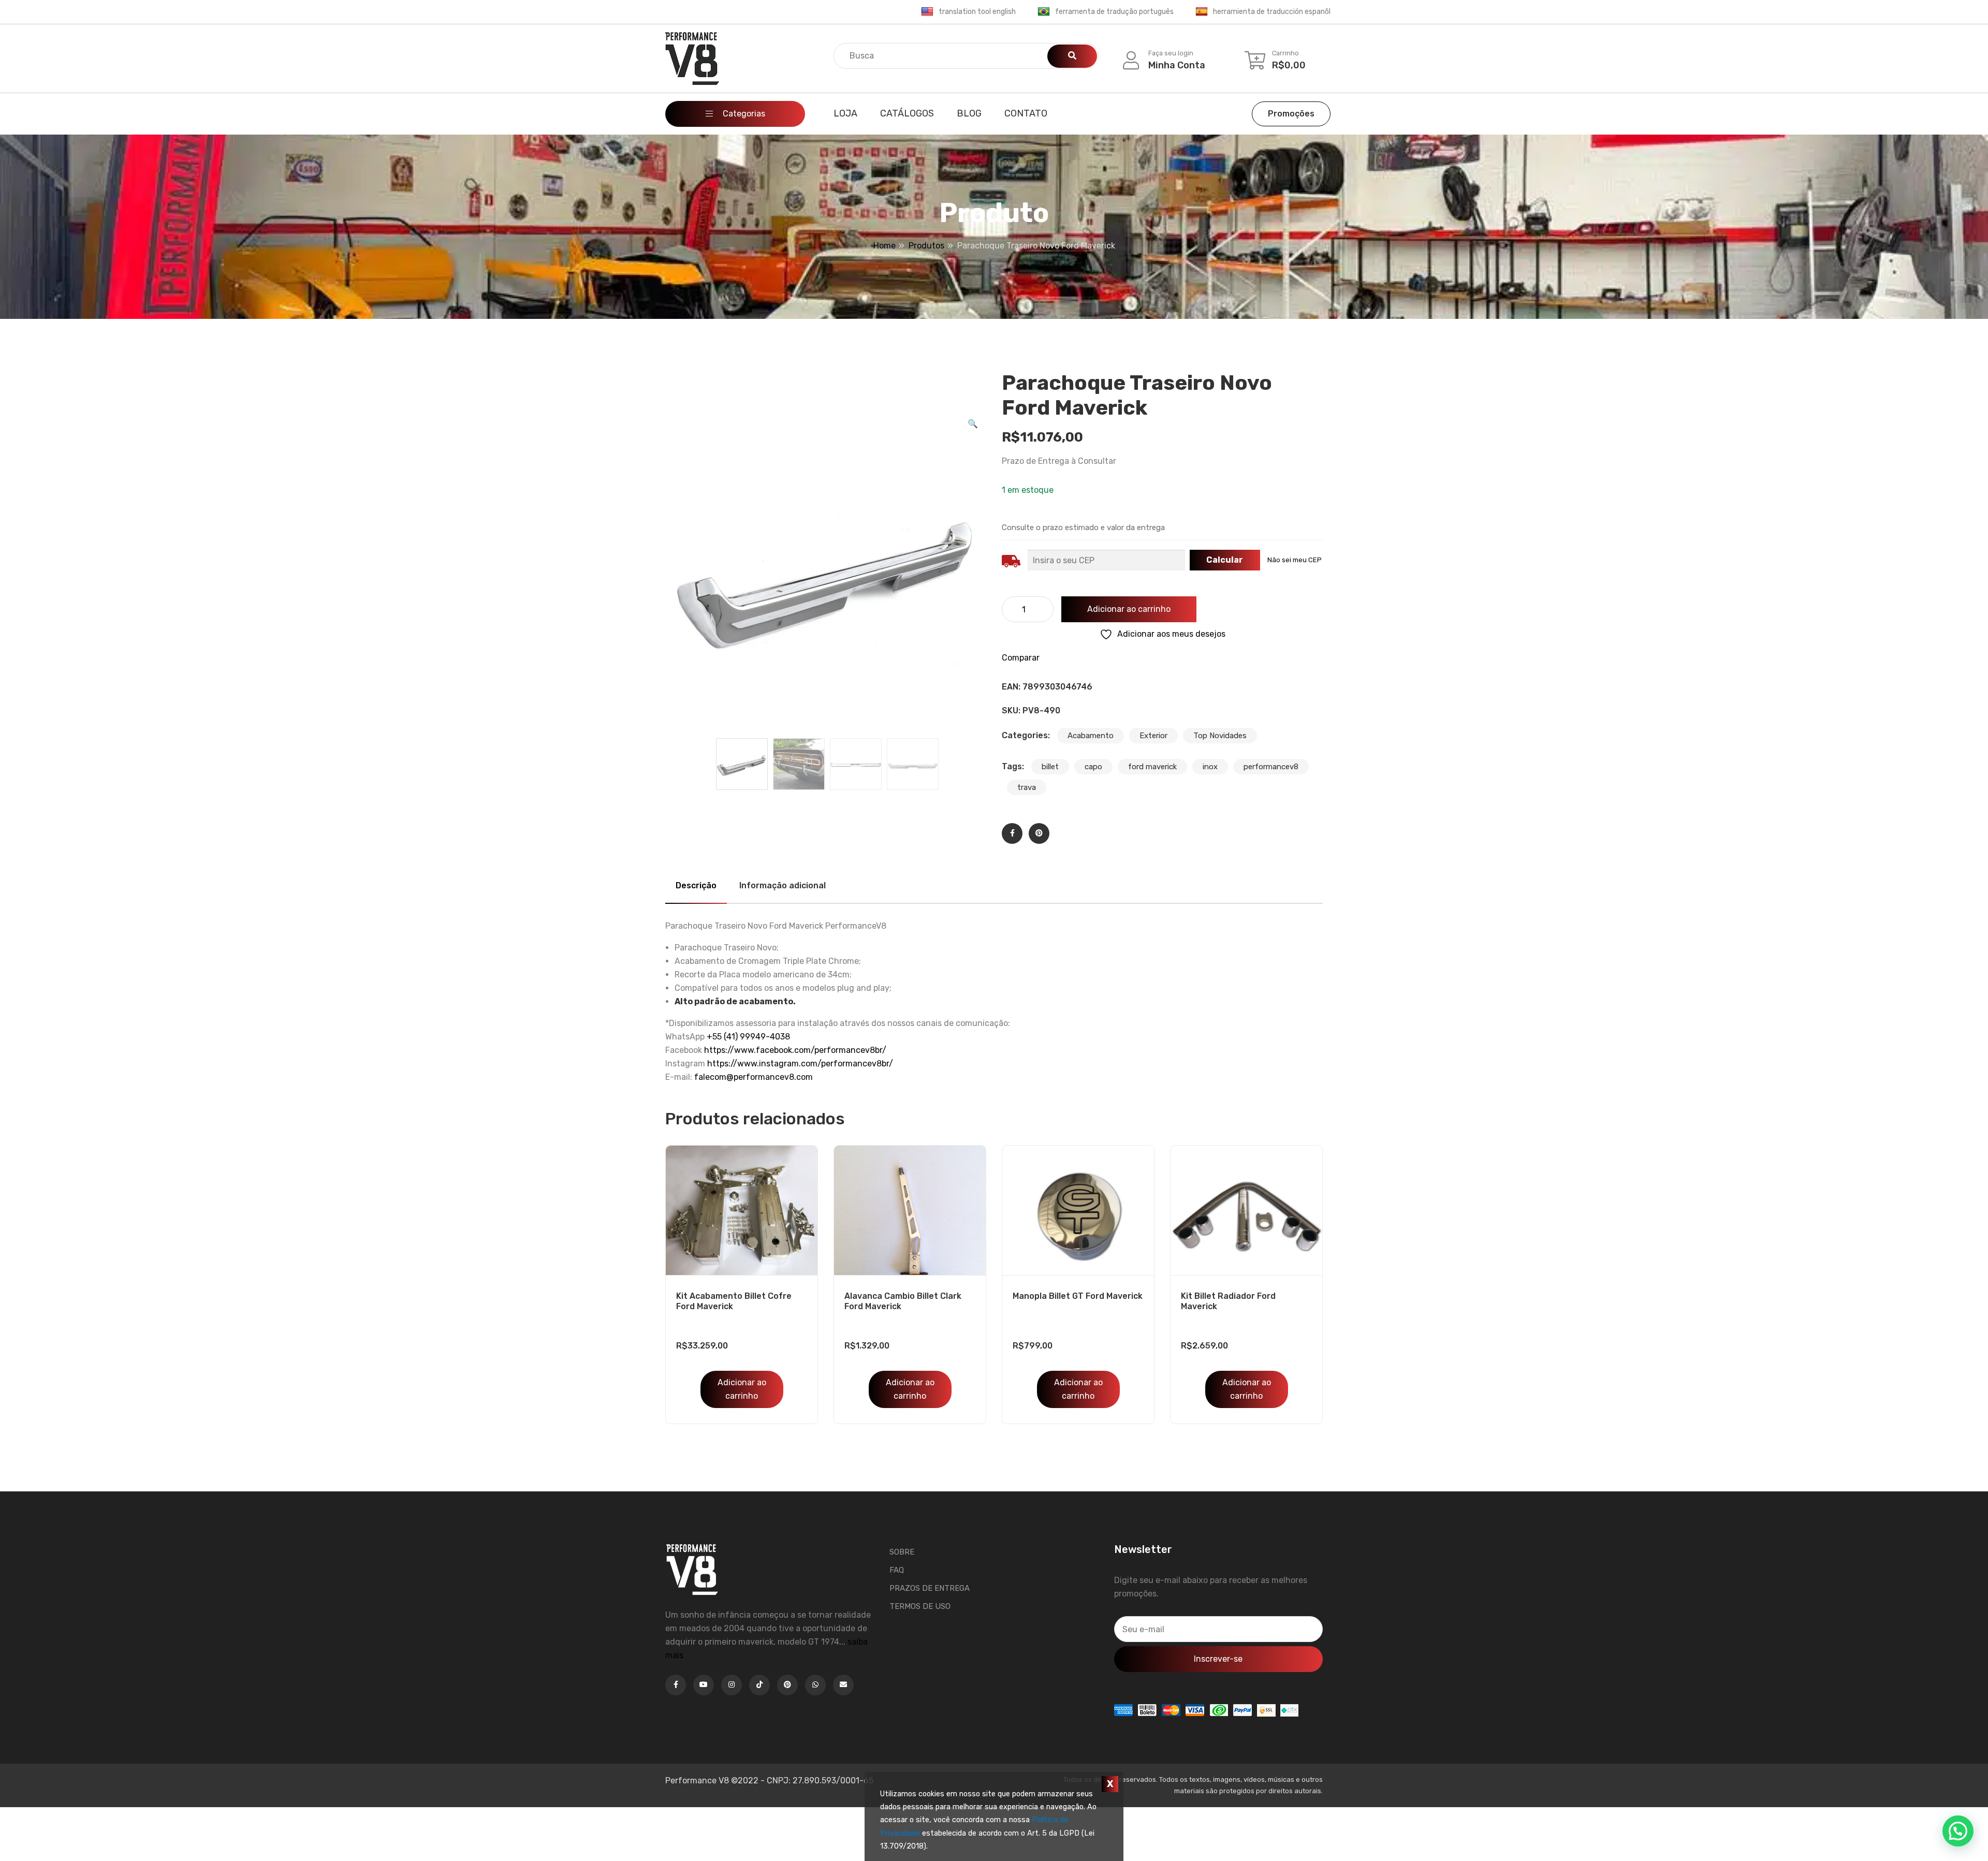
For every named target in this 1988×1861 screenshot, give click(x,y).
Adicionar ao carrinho (1129, 609)
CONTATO (1026, 113)
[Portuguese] (1044, 12)
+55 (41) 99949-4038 (748, 1037)
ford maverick (1152, 767)
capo (1093, 767)
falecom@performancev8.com (754, 1077)
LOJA (845, 113)
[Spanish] (1202, 12)
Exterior (1153, 736)
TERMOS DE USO (920, 1606)
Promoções (1291, 114)
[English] (927, 12)
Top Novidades (1220, 736)
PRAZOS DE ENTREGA (930, 1588)
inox (1210, 767)
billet (1050, 767)
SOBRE (902, 1552)
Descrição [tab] (696, 885)
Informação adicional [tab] (783, 885)
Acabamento (1091, 736)
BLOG (969, 113)
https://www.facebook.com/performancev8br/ (795, 1050)
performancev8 (1271, 767)
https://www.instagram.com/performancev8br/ (800, 1064)
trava (1027, 787)
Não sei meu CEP (1295, 560)
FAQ (897, 1570)
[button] (973, 424)
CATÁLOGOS (907, 113)
